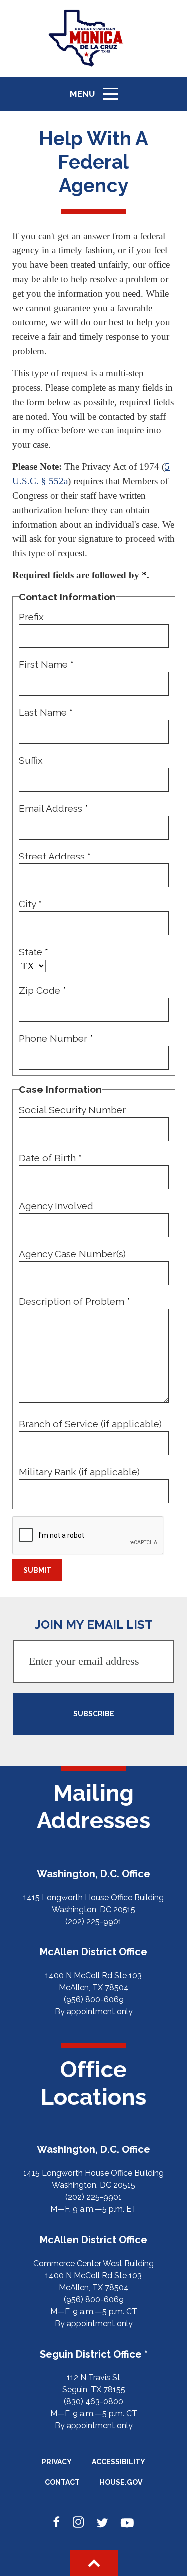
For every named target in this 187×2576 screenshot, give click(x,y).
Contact (62, 2482)
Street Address (55, 856)
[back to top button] (94, 2563)
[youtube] (127, 2523)
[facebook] (57, 2523)
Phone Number (56, 1038)
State (34, 952)
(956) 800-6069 (94, 2000)
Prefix (31, 617)
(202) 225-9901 (93, 1921)
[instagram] (78, 2523)
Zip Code (43, 990)
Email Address (54, 808)
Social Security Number (72, 1110)
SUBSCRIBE (94, 1714)
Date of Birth (50, 1158)
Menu (97, 99)
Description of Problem (75, 1301)
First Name (46, 664)
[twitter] (102, 2523)
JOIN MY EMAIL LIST (94, 1624)
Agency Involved (56, 1206)
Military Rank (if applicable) (79, 1472)
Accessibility (118, 2462)
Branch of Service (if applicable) (90, 1424)
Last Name (46, 712)
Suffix (31, 760)
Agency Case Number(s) (72, 1254)
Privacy (57, 2462)
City (30, 904)
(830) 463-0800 (93, 2402)
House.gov (121, 2482)
